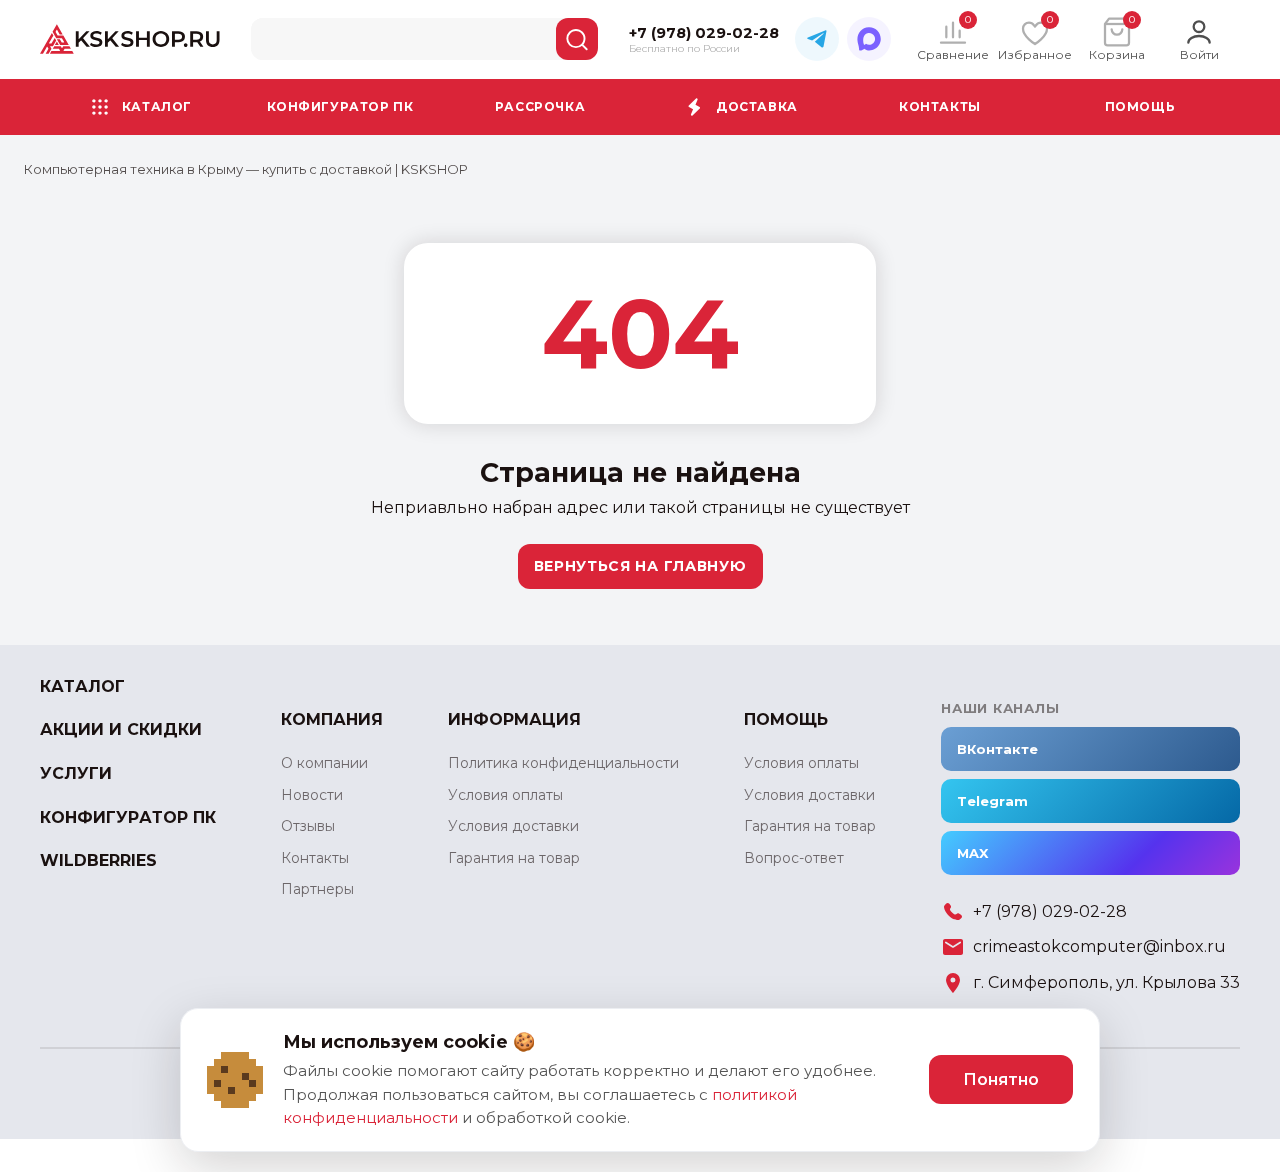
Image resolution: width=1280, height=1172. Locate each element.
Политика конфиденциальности (563, 763)
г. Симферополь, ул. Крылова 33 (1106, 982)
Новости (312, 795)
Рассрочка (540, 105)
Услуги (76, 773)
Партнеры (317, 889)
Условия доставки (513, 826)
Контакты (940, 105)
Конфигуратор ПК (340, 105)
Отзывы (308, 826)
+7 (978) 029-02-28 (1050, 911)
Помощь (1140, 105)
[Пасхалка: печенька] (235, 1080)
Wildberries (98, 860)
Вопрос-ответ (794, 858)
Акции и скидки (121, 729)
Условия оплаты (505, 795)
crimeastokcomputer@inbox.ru (1099, 946)
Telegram (992, 801)
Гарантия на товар (514, 858)
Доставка (757, 105)
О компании (324, 763)
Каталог (157, 105)
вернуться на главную (640, 566)
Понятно (1001, 1079)
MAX (972, 853)
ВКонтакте (997, 749)
